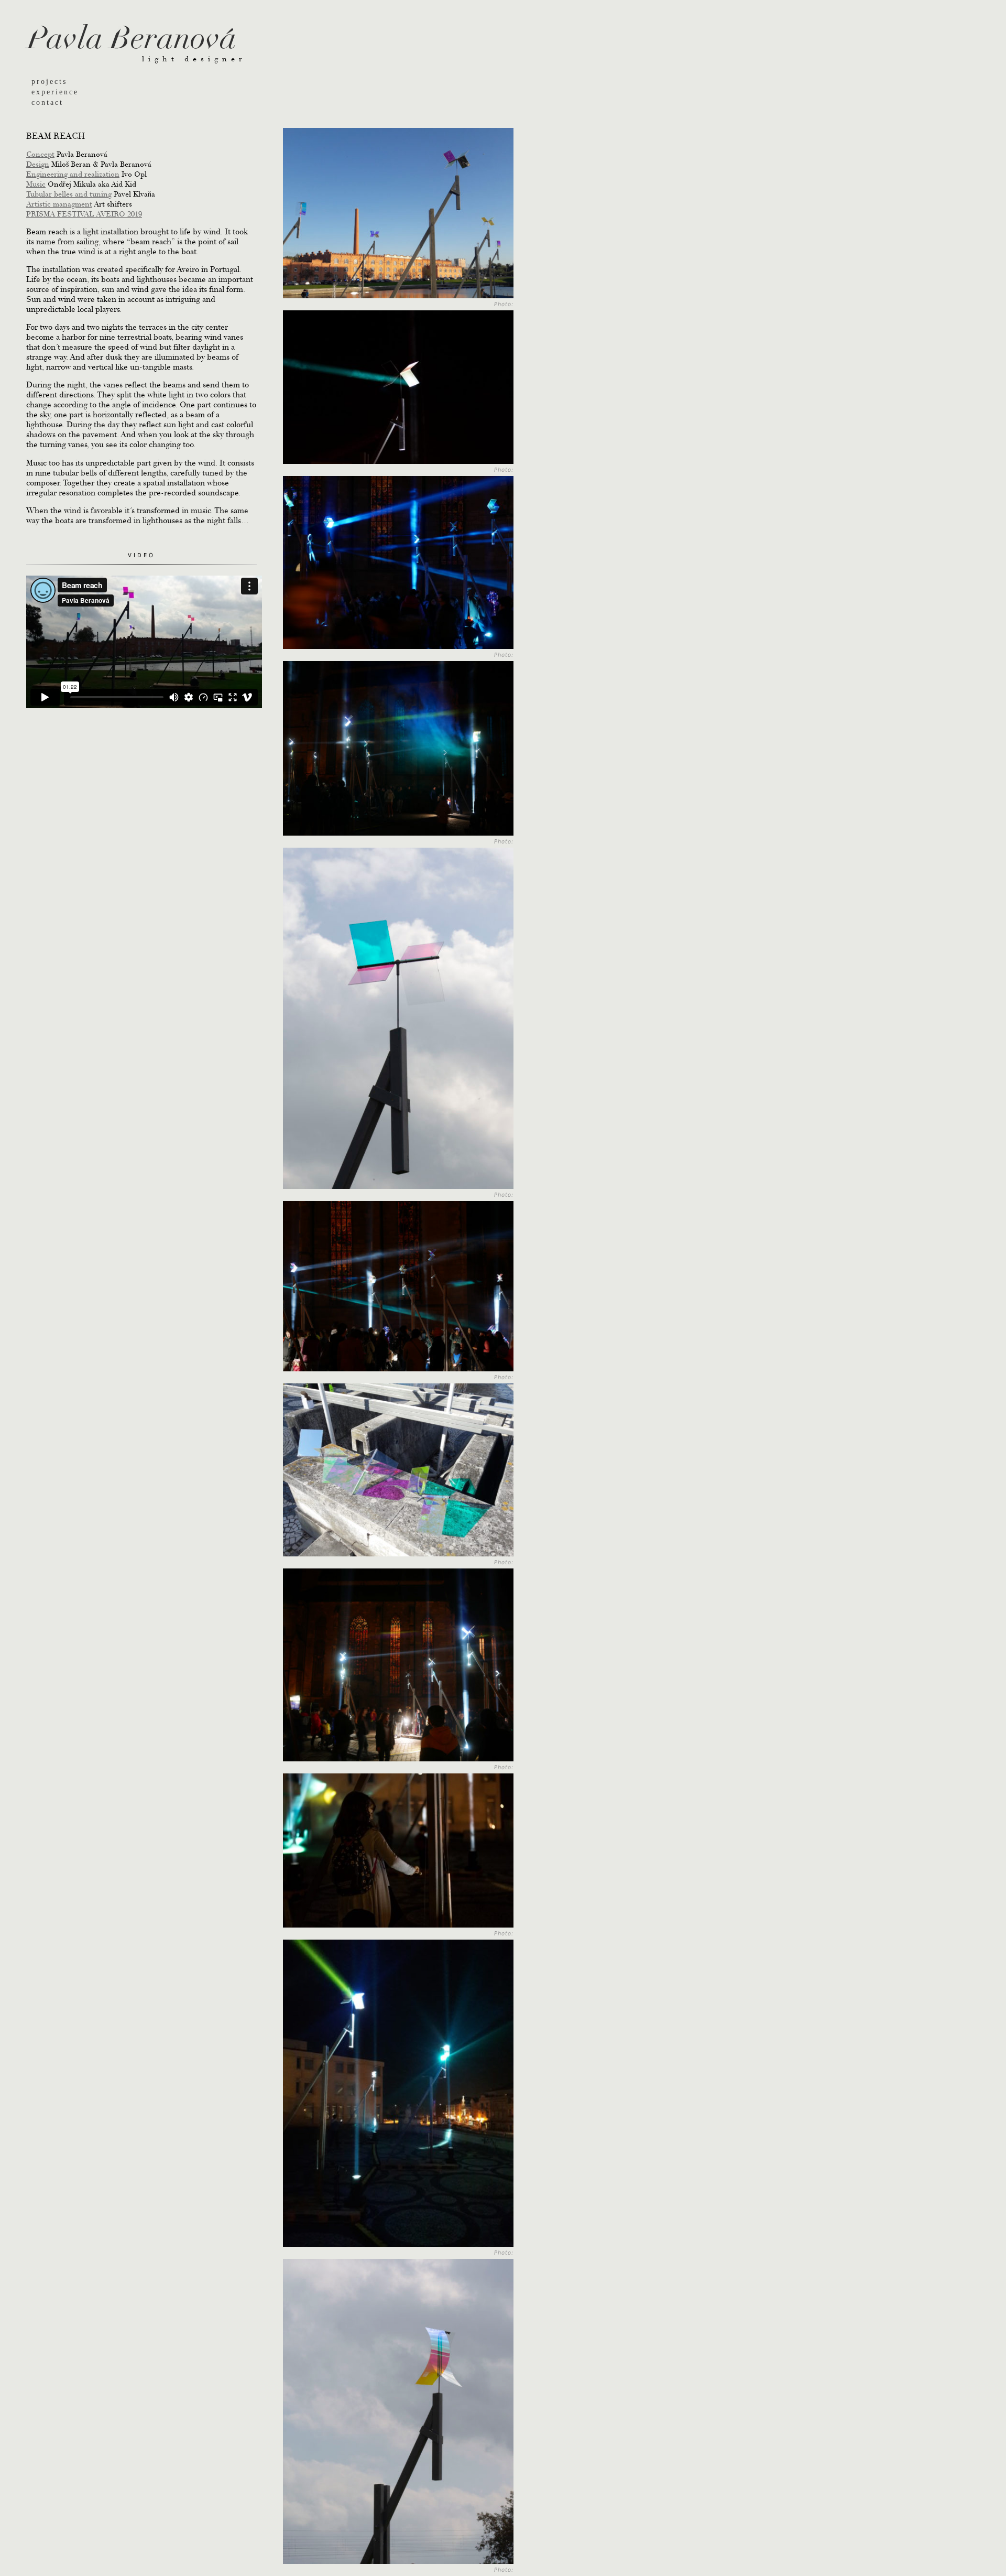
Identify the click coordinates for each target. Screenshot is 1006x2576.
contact (47, 102)
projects (49, 81)
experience (55, 92)
